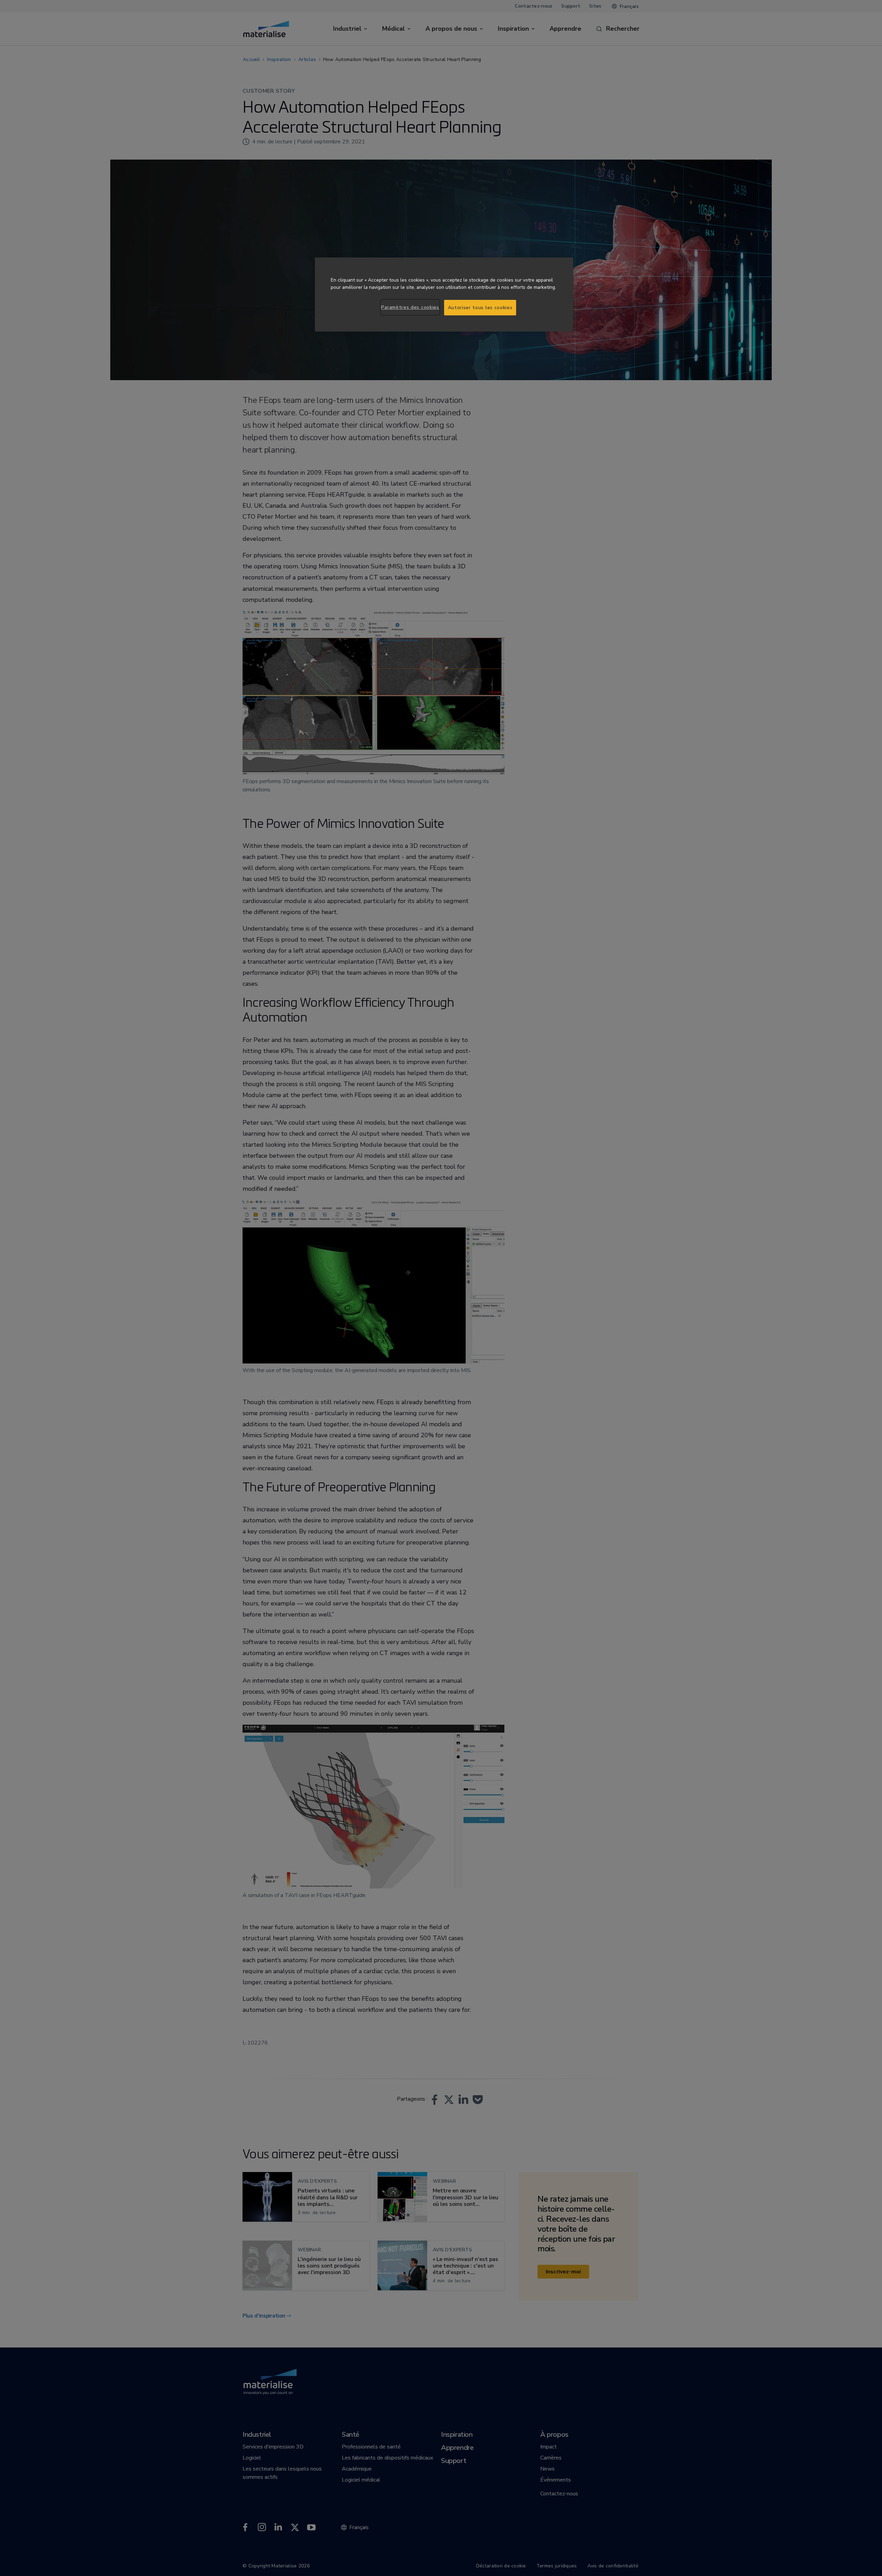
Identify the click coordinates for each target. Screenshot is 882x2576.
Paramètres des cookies (410, 307)
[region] (444, 295)
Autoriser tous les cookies (480, 308)
